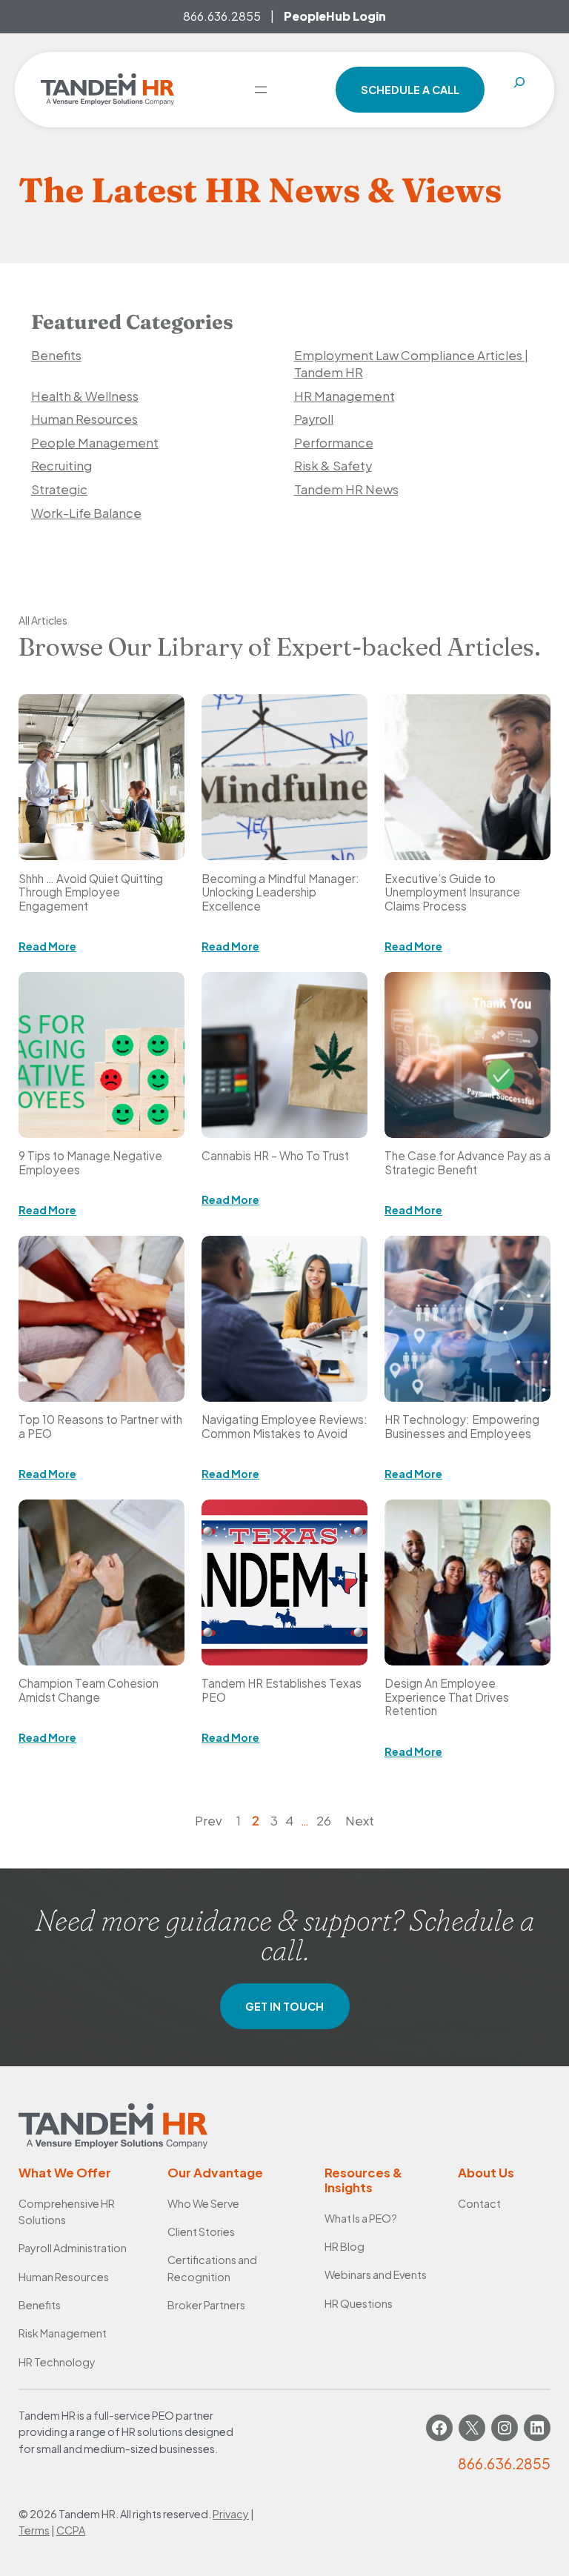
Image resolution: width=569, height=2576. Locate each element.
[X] (472, 2428)
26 (324, 1821)
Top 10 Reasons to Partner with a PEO (100, 1426)
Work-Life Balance (86, 513)
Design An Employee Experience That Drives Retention (447, 1697)
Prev (209, 1821)
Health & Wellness (85, 396)
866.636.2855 (222, 16)
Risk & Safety (333, 466)
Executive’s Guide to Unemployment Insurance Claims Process (452, 892)
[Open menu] (261, 90)
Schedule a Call (410, 90)
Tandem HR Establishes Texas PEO (282, 1690)
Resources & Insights (363, 2180)
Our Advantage (215, 2173)
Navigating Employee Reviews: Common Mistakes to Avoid (284, 1426)
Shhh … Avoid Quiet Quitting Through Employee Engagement (91, 892)
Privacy (231, 2514)
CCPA (71, 2530)
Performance (334, 443)
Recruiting (61, 466)
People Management (95, 443)
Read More (47, 946)
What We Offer (65, 2173)
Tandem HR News (346, 489)
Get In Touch (284, 2006)
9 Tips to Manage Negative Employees (90, 1162)
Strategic (59, 489)
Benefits (56, 355)
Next (360, 1821)
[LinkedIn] (537, 2428)
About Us (486, 2173)
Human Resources (84, 419)
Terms (34, 2530)
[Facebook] (439, 2428)
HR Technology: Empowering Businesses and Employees (462, 1426)
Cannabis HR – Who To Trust (275, 1156)
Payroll (314, 419)
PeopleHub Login (335, 16)
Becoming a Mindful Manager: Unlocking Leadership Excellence (280, 892)
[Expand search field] (519, 90)
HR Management (345, 396)
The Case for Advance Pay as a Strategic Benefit (467, 1162)
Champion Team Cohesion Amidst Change (89, 1690)
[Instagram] (505, 2428)
